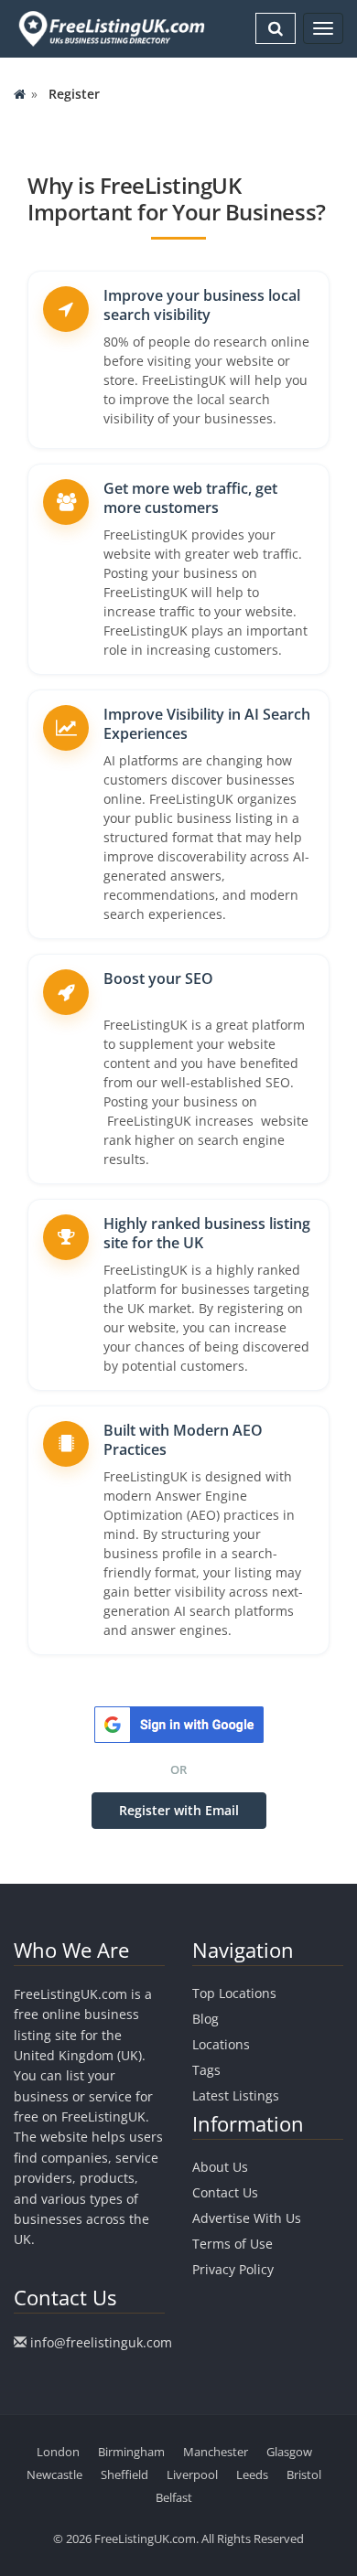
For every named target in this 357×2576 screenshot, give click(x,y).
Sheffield (124, 2474)
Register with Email (179, 1810)
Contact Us (225, 2192)
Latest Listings (236, 2095)
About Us (220, 2167)
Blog (206, 2019)
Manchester (216, 2452)
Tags (206, 2070)
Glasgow (289, 2452)
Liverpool (192, 2474)
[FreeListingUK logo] (109, 28)
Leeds (252, 2474)
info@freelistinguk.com (101, 2342)
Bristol (304, 2474)
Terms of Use (233, 2244)
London (58, 2452)
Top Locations (234, 1993)
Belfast (174, 2497)
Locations (221, 2044)
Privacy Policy (233, 2269)
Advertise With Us (247, 2218)
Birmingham (131, 2452)
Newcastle (54, 2474)
